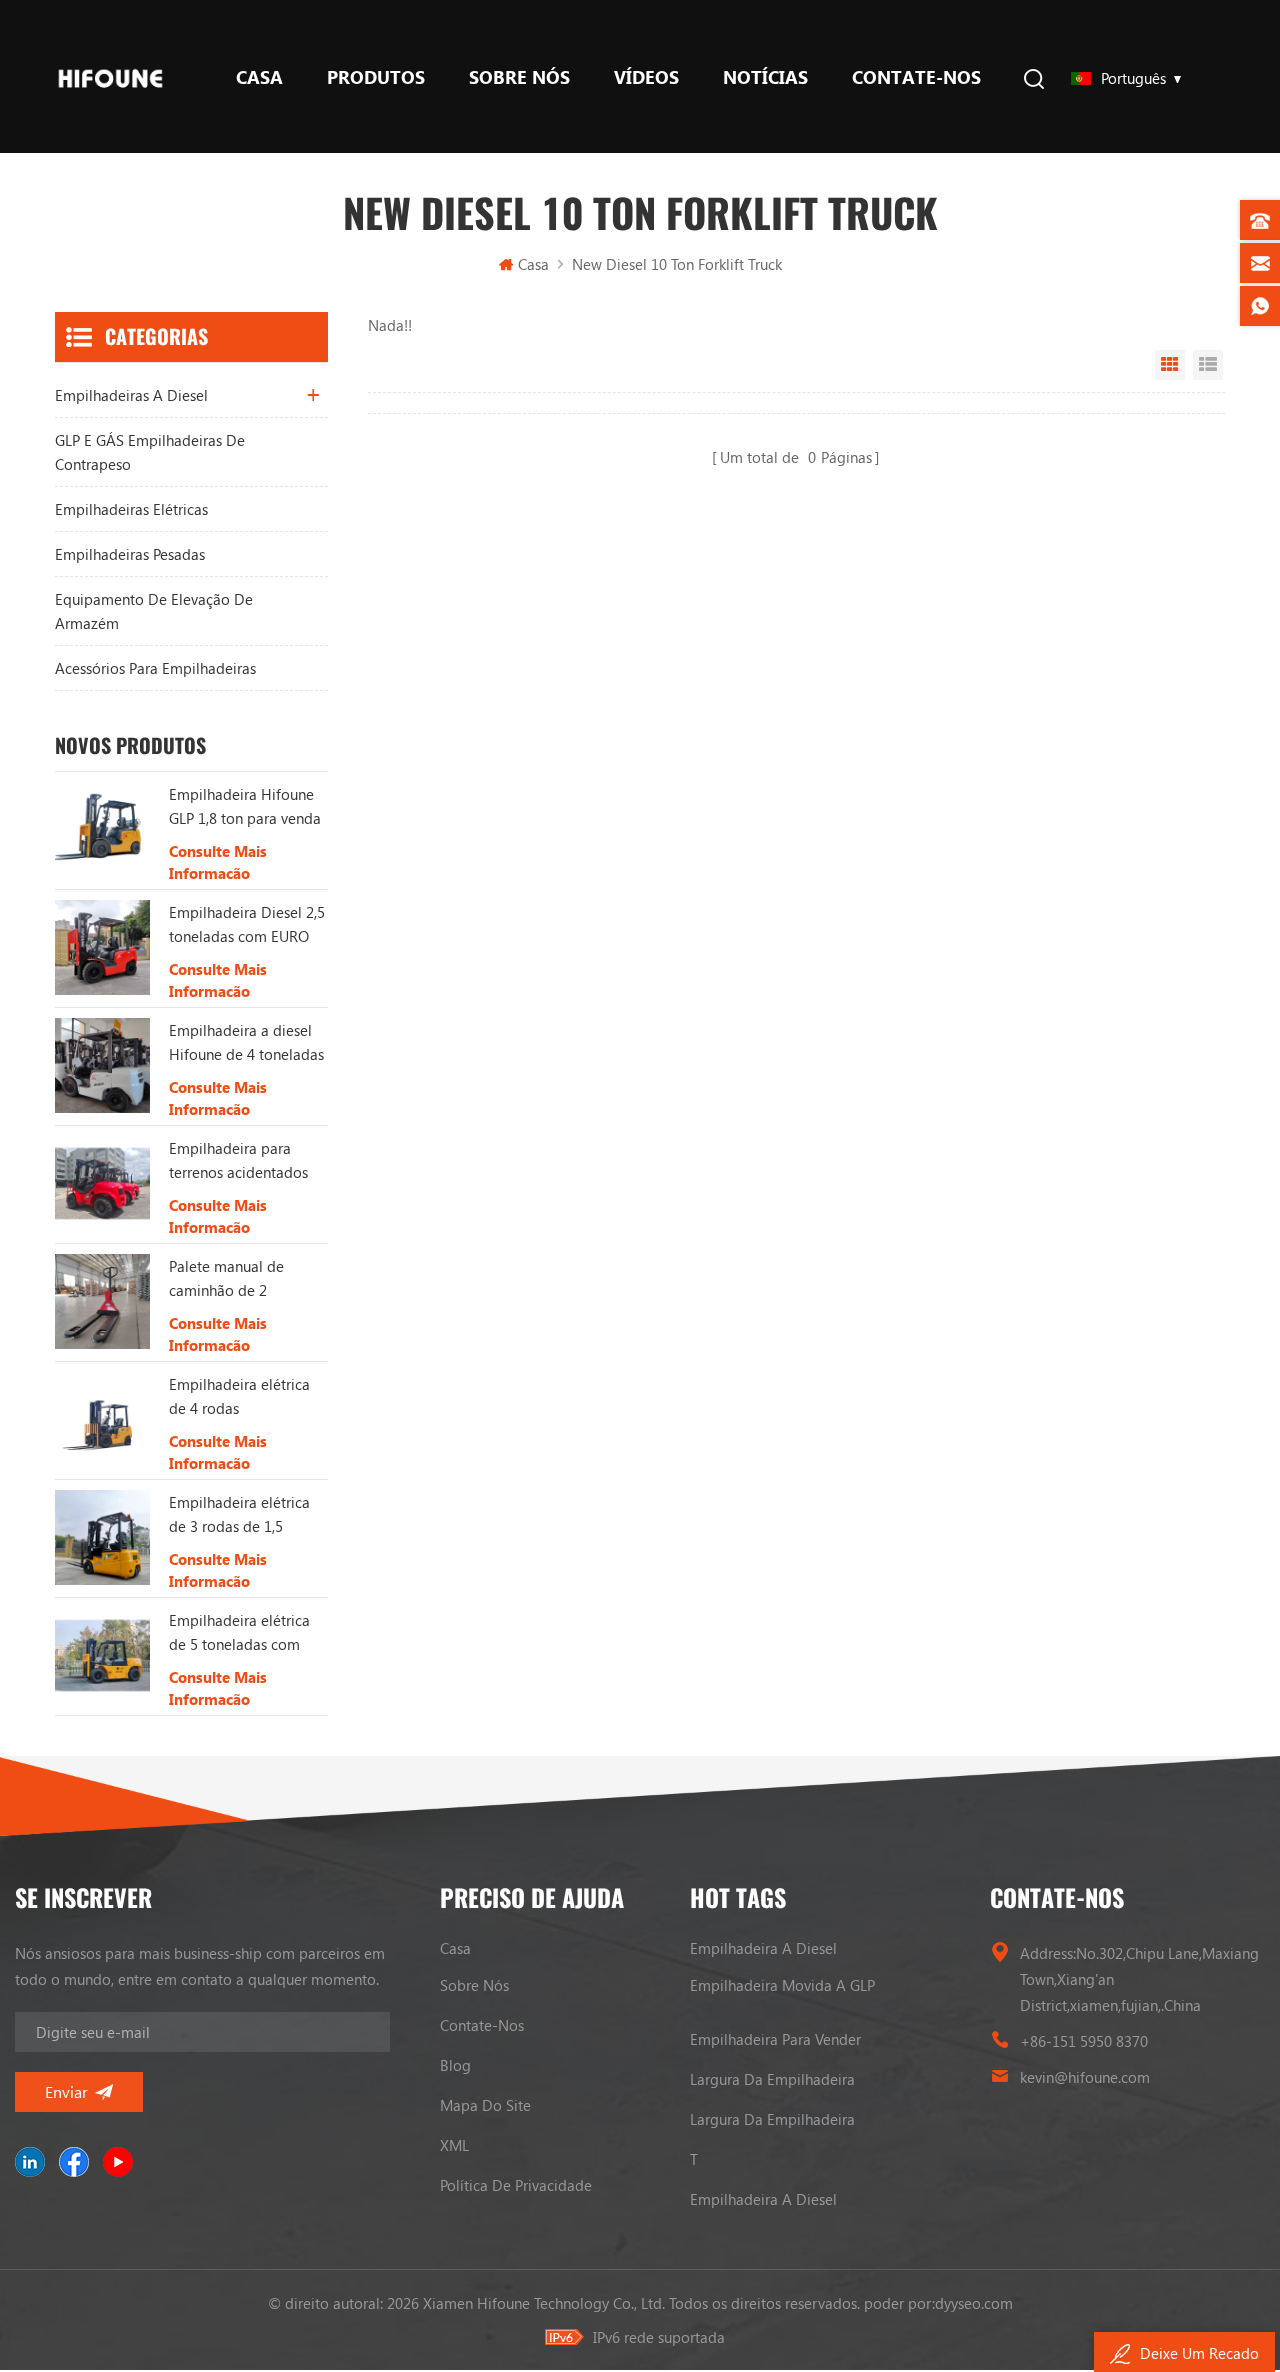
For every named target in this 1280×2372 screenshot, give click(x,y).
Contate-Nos (916, 77)
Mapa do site (485, 2105)
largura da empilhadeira (772, 2079)
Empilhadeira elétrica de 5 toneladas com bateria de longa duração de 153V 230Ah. (239, 1633)
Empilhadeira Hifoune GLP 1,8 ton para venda (245, 806)
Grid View (1170, 365)
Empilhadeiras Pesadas (130, 554)
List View (1208, 365)
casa (455, 1948)
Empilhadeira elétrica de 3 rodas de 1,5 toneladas (239, 1515)
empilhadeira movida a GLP (782, 1985)
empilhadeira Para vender (775, 2039)
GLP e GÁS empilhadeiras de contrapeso (150, 452)
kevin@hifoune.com (1085, 2077)
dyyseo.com (974, 2303)
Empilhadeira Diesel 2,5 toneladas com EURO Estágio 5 (247, 925)
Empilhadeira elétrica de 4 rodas (239, 1396)
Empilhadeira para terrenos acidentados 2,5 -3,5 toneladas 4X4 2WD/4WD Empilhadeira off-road (242, 1161)
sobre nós (519, 77)
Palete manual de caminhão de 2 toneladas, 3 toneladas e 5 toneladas (243, 1279)
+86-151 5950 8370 (1084, 2041)
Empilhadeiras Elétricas (131, 509)
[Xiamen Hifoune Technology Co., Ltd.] (110, 76)
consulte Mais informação (218, 862)
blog (455, 2065)
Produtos (376, 77)
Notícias (765, 77)
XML (454, 2145)
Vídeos (646, 77)
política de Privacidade (516, 2185)
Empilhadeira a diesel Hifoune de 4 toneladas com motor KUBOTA (246, 1043)
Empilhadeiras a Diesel (131, 395)
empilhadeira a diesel (763, 1948)
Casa (259, 77)
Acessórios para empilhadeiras (155, 668)
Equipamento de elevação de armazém (154, 611)
